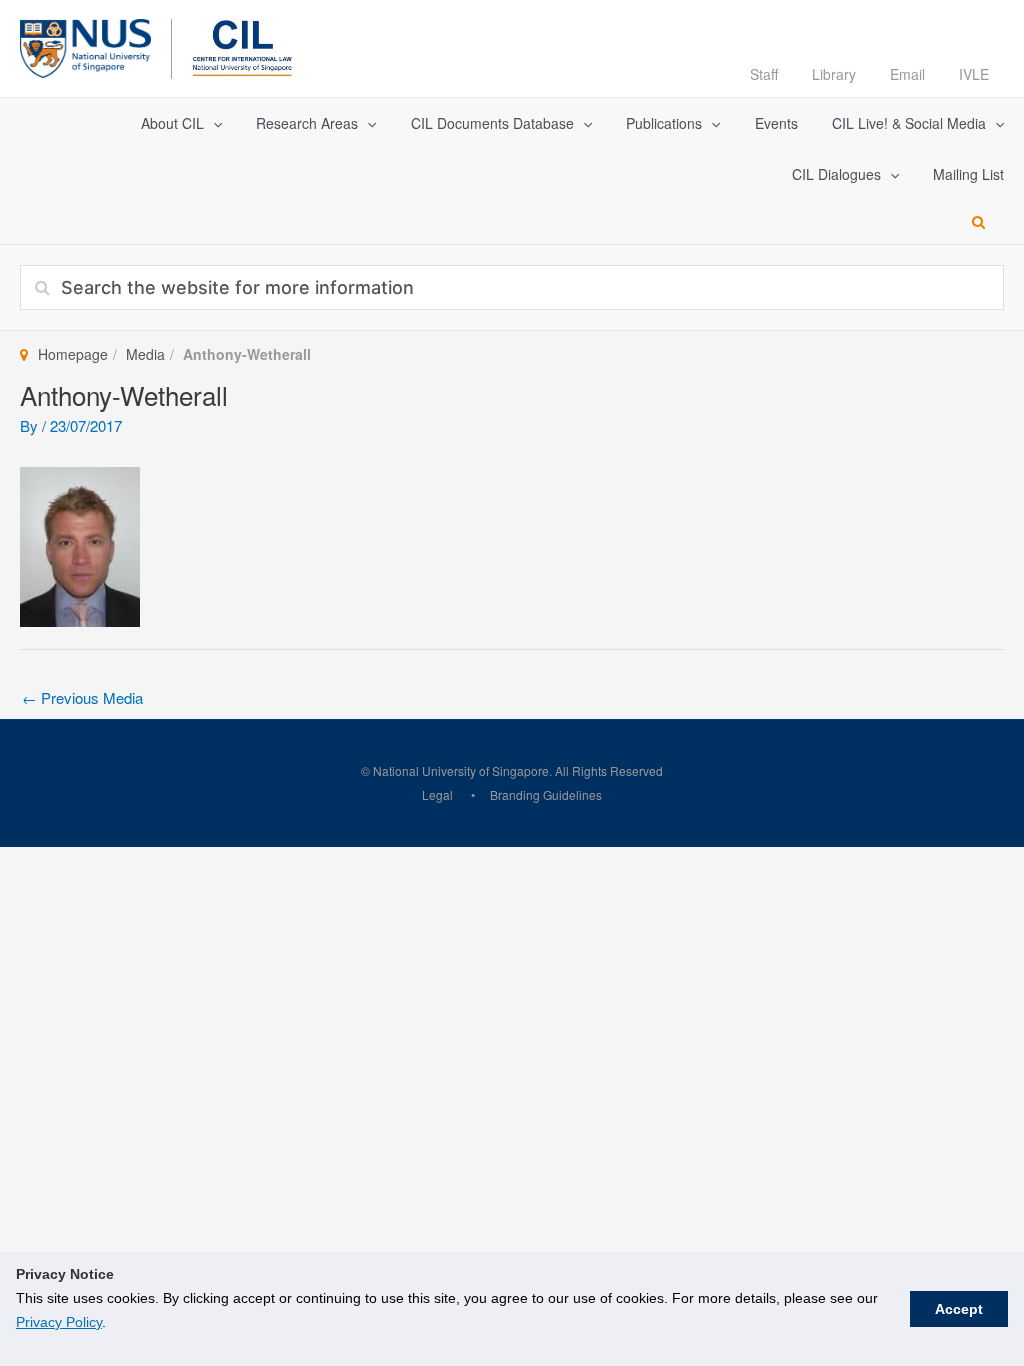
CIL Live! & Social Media (909, 123)
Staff (764, 74)
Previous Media (82, 697)
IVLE (974, 74)
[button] (213, 123)
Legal (437, 794)
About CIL (172, 123)
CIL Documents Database (492, 123)
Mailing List (968, 174)
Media (145, 354)
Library (834, 74)
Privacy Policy (59, 1322)
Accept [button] (959, 1309)
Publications (664, 123)
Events (776, 123)
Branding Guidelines (546, 794)
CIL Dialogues (836, 174)
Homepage (73, 354)
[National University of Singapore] (85, 45)
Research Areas (307, 123)
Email (907, 74)
